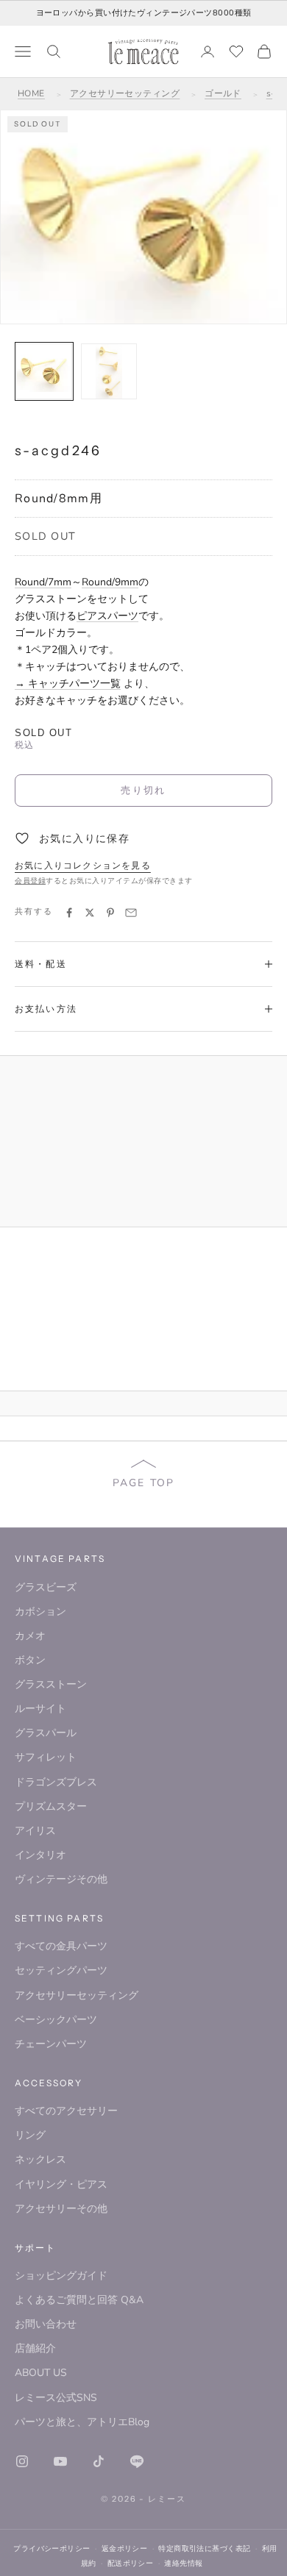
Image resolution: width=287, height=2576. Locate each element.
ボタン (30, 1660)
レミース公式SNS (56, 2398)
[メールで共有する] (131, 913)
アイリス (35, 1831)
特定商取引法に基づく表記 (204, 2548)
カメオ (30, 1636)
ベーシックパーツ (56, 2020)
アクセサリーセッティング (125, 93)
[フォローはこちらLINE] (137, 2461)
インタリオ (40, 1855)
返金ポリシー (125, 2548)
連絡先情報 (183, 2563)
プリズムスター (51, 1806)
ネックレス (40, 2159)
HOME (31, 93)
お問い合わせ (46, 2324)
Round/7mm (43, 582)
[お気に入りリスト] (236, 51)
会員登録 (30, 881)
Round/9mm (110, 582)
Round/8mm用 (59, 499)
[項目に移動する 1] (44, 371)
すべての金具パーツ (61, 1946)
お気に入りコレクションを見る (83, 866)
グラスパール (46, 1733)
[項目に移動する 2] (109, 371)
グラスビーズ (46, 1587)
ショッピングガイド (61, 2276)
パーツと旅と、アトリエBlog (82, 2422)
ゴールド (223, 93)
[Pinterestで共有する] (110, 913)
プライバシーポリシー (52, 2548)
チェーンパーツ (51, 2044)
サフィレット (46, 1757)
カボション (40, 1612)
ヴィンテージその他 (61, 1879)
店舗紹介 (35, 2348)
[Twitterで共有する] (90, 913)
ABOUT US (41, 2373)
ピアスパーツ (107, 616)
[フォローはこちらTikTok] (99, 2461)
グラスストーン (51, 1684)
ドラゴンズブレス (56, 1782)
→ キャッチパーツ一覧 (68, 684)
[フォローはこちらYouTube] (60, 2461)
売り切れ (143, 790)
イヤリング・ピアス (61, 2184)
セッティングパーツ (61, 1970)
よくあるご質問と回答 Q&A (79, 2300)
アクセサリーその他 (61, 2209)
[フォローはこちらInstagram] (22, 2461)
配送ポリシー (131, 2563)
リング (30, 2135)
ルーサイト (40, 1709)
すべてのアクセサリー (66, 2111)
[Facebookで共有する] (69, 913)
